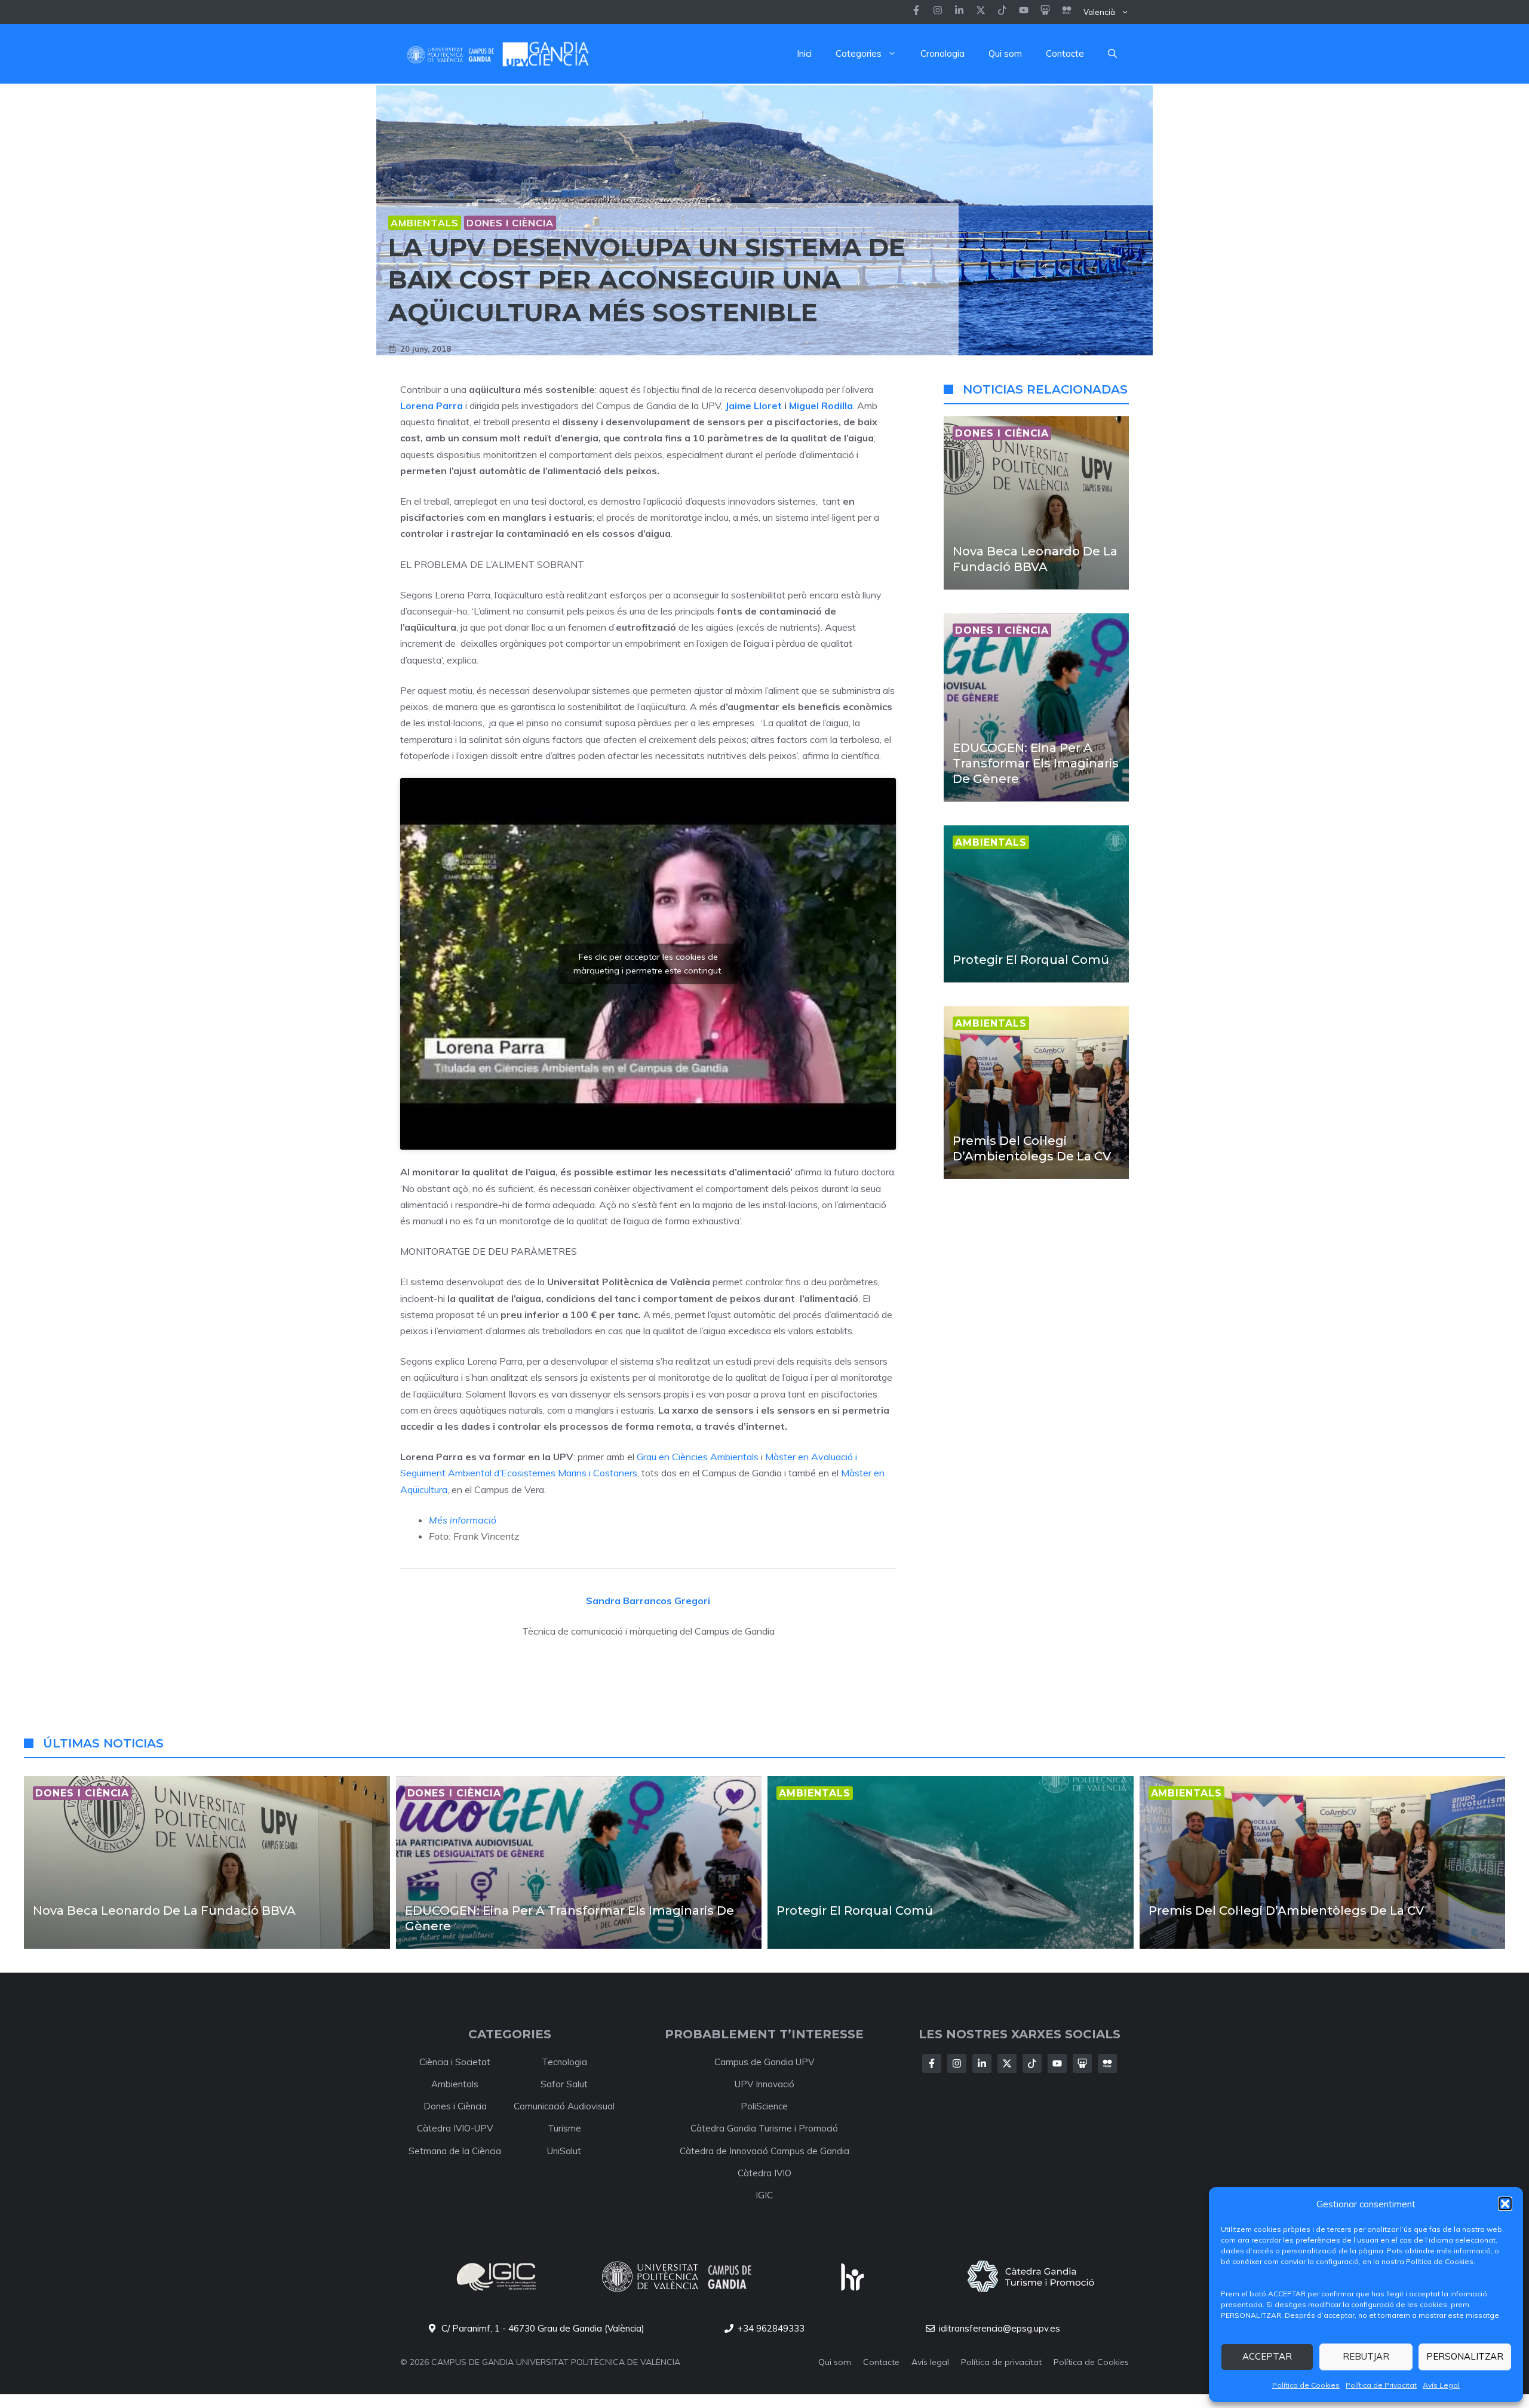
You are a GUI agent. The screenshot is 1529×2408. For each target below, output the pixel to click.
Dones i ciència (510, 223)
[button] (1505, 2204)
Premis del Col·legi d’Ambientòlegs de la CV (1286, 1911)
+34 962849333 (771, 2328)
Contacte (1065, 53)
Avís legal (930, 2362)
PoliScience (764, 2106)
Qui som (1005, 53)
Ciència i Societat (455, 2062)
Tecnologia (564, 2062)
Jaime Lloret (753, 406)
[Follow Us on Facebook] (932, 2063)
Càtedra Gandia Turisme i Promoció (764, 2128)
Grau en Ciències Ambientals (698, 1457)
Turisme (564, 2128)
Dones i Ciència (455, 2106)
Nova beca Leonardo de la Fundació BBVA (164, 1911)
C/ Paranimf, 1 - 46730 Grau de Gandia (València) (543, 2328)
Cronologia (942, 53)
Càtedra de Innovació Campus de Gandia (764, 2151)
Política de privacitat (1001, 2362)
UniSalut (564, 2151)
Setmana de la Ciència (455, 2151)
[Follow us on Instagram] (938, 12)
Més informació (463, 1520)
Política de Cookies (1306, 2385)
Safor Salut (564, 2084)
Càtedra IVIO (764, 2173)
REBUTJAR (1366, 2356)
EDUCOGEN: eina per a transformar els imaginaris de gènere (1036, 763)
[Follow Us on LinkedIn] (982, 2063)
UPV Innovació (764, 2084)
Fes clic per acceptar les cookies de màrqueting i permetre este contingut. (648, 964)
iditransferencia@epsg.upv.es (1000, 2328)
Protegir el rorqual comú (1031, 959)
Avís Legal (1441, 2385)
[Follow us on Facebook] (916, 12)
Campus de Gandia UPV (764, 2062)
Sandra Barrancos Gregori (648, 1601)
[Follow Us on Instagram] (957, 2063)
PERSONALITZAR (1465, 2356)
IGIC (764, 2195)
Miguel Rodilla (821, 406)
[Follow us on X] (981, 12)
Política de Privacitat (1381, 2385)
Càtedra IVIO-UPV (455, 2128)
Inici (804, 53)
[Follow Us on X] (1007, 2063)
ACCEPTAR (1267, 2356)
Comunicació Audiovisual (564, 2106)
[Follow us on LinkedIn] (1002, 12)
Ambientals (425, 223)
